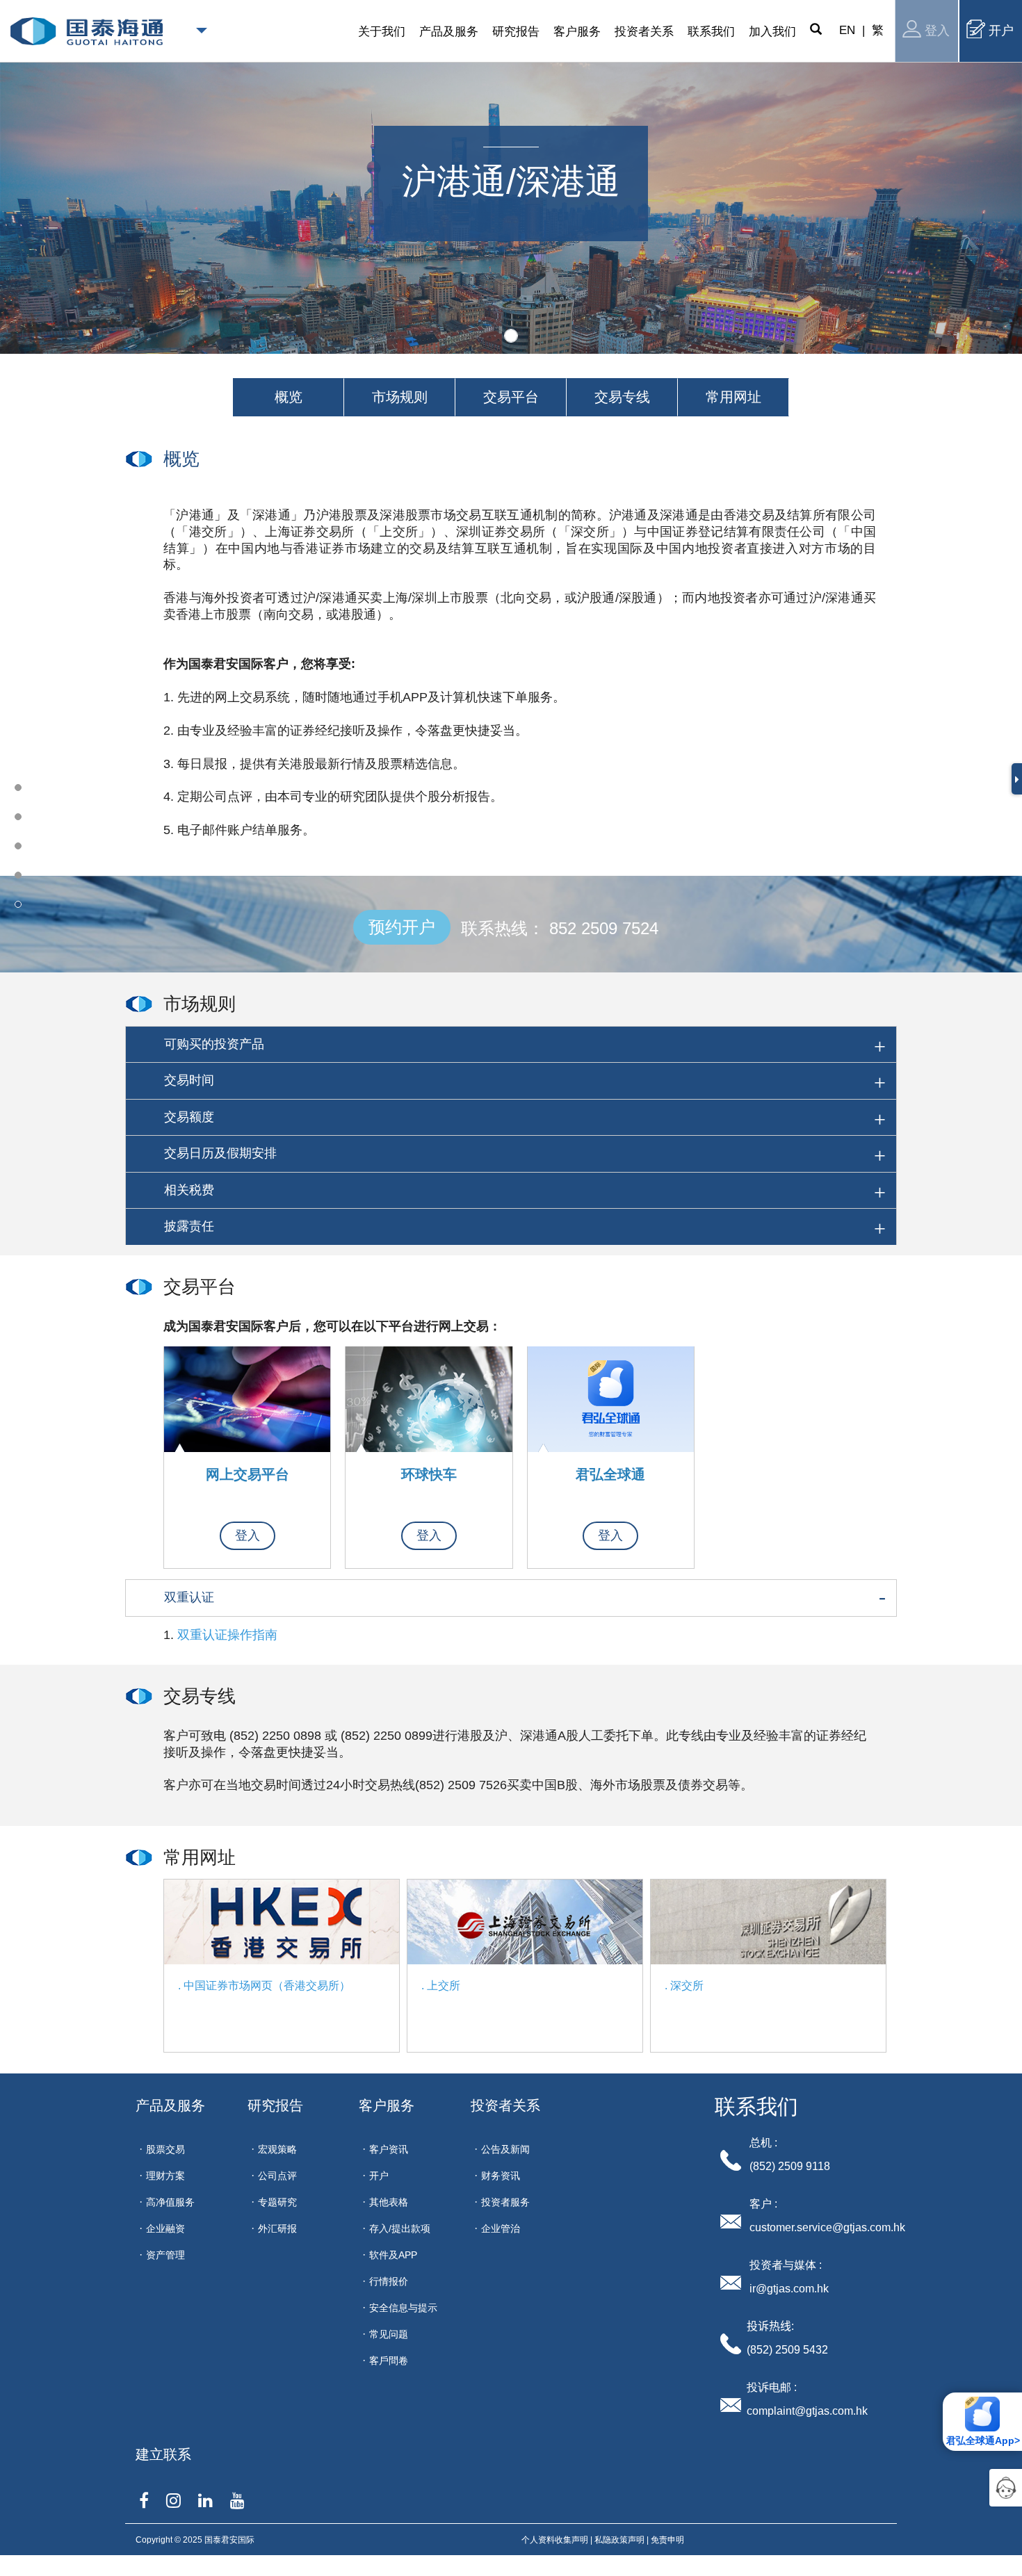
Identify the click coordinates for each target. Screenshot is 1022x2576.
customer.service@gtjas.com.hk (827, 2227)
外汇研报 (277, 2228)
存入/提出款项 (400, 2228)
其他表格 (389, 2202)
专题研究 (277, 2202)
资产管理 (165, 2255)
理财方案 (165, 2176)
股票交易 (165, 2149)
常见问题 (389, 2334)
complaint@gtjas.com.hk (807, 2411)
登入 (937, 31)
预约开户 (402, 927)
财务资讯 (501, 2176)
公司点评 (277, 2176)
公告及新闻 (505, 2149)
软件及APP (393, 2255)
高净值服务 (170, 2202)
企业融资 (165, 2228)
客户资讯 (389, 2149)
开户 (1001, 31)
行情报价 (389, 2281)
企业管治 (501, 2228)
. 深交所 (684, 1986)
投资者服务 (505, 2202)
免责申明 (667, 2540)
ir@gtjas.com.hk (789, 2289)
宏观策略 (277, 2149)
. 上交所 (441, 1986)
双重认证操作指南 (227, 1635)
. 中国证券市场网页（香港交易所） (264, 1986)
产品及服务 (170, 2105)
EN (847, 30)
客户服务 (387, 2105)
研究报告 (275, 2105)
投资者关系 (505, 2105)
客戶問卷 (389, 2361)
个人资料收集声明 (555, 2540)
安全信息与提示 (403, 2308)
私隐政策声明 (619, 2540)
